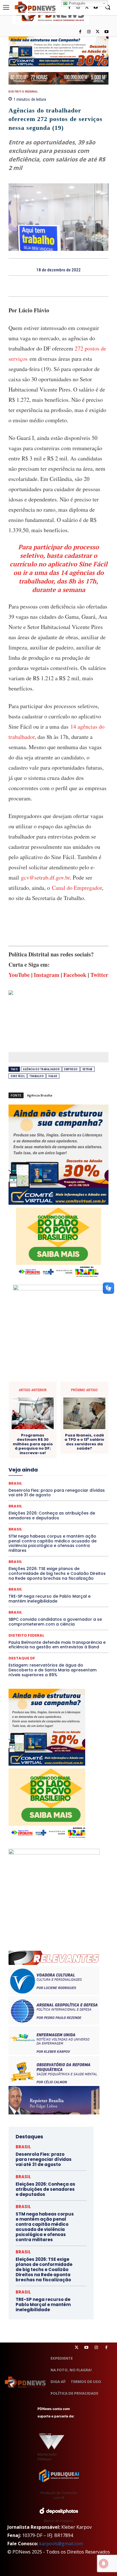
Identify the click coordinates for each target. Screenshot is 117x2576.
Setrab (87, 1069)
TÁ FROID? (80, 1530)
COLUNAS (62, 1397)
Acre (44, 1386)
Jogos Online (45, 1474)
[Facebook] (80, 32)
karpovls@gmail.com (61, 2544)
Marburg (73, 1479)
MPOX (83, 1489)
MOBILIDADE (61, 1489)
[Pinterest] (65, 286)
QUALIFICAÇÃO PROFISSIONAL (56, 1509)
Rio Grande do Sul (74, 1515)
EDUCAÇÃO (76, 1443)
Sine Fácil (18, 1076)
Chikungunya (82, 1392)
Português (77, 3)
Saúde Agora (41, 1525)
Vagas (53, 1076)
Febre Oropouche (59, 1463)
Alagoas (61, 1386)
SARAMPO (82, 1520)
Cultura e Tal (38, 1422)
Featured (71, 1458)
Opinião (63, 1494)
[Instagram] (89, 32)
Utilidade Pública (73, 1540)
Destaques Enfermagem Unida (42, 1438)
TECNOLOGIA (55, 1535)
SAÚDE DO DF (69, 1525)
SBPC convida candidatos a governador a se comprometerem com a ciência (55, 1622)
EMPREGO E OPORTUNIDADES (40, 1448)
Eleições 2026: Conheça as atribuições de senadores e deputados (45, 2189)
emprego (71, 1069)
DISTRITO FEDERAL (23, 92)
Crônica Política (52, 1417)
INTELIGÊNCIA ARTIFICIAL (53, 1468)
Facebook (75, 975)
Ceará (60, 1392)
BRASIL (42, 1392)
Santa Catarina (30, 1520)
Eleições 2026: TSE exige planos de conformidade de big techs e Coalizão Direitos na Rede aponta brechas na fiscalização (57, 1573)
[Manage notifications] (104, 2563)
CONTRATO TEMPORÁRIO (66, 1412)
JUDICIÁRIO (72, 1474)
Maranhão (51, 1479)
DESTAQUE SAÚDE (67, 1433)
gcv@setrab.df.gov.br (45, 877)
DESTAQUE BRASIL (64, 1427)
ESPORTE (57, 1453)
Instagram (47, 975)
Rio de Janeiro (41, 1515)
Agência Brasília (40, 1095)
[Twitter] (77, 2347)
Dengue (81, 1422)
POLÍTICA (25, 1504)
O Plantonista (39, 1494)
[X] (98, 32)
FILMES (86, 1463)
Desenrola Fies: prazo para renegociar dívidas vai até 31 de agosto (44, 2159)
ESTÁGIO (79, 1453)
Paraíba (42, 1499)
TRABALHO (37, 1076)
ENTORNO (80, 1448)
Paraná (60, 1499)
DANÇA (61, 1422)
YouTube (19, 975)
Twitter (99, 975)
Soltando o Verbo (51, 1530)
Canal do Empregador (77, 888)
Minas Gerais (33, 1489)
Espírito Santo (31, 1453)
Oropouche (85, 1494)
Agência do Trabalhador (41, 1069)
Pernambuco (83, 1499)
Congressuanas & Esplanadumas (82, 1407)
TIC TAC (79, 1535)
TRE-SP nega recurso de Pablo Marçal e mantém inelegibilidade (50, 1599)
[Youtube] (106, 32)
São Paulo (58, 1520)
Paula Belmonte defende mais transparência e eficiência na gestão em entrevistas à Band (57, 1645)
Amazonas (84, 1386)
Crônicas (79, 1417)
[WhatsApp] (78, 286)
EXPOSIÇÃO (47, 1458)
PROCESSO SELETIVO (57, 1504)
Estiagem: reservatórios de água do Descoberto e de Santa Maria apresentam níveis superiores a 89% (53, 1670)
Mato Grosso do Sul (58, 1484)
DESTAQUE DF (22, 1658)
